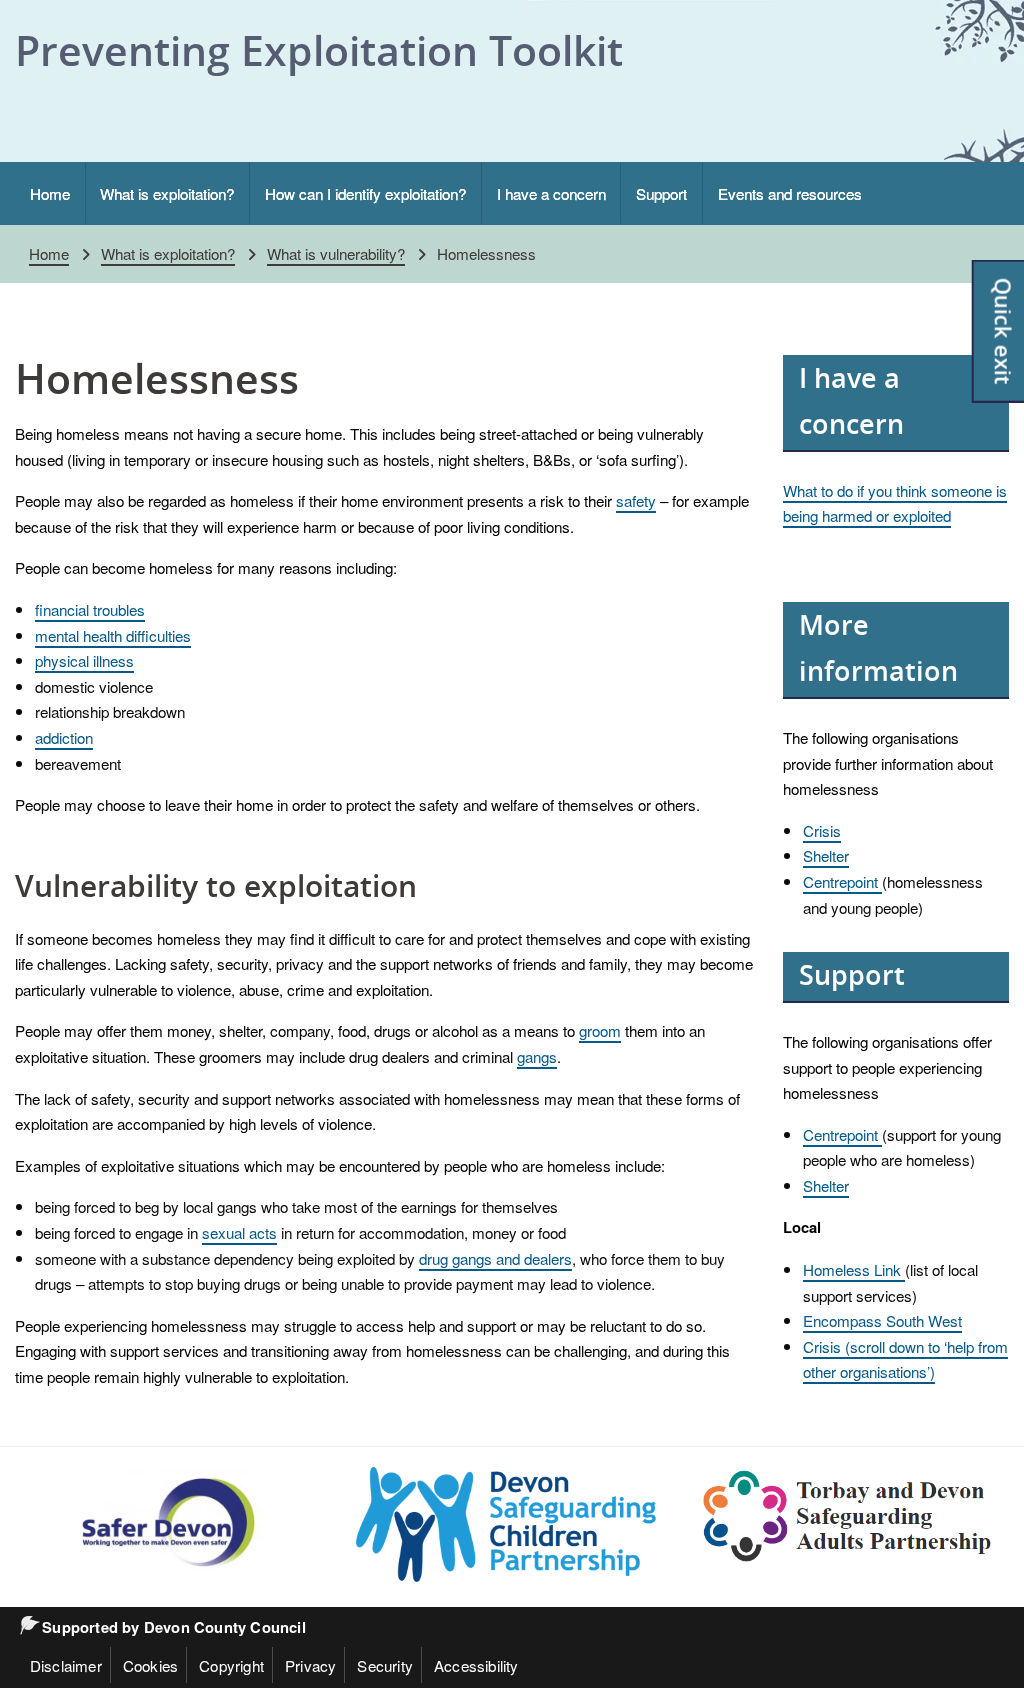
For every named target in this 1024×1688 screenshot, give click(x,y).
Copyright (231, 1665)
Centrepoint (842, 881)
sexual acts (239, 1232)
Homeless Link (854, 1269)
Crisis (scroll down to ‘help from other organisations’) (905, 1359)
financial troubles (90, 609)
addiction (64, 737)
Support (661, 193)
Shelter (826, 855)
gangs (537, 1056)
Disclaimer (66, 1665)
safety (636, 500)
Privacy (310, 1665)
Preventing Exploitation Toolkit (319, 50)
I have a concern (551, 193)
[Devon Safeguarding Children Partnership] (506, 1524)
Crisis (822, 830)
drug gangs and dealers (495, 1258)
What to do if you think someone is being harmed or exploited (895, 503)
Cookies (150, 1665)
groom (600, 1030)
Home (50, 193)
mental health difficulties (113, 635)
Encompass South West (882, 1320)
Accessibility (476, 1665)
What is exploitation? (167, 193)
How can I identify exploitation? (365, 193)
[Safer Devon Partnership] (165, 1522)
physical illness (84, 660)
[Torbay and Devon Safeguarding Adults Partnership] (848, 1516)
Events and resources (790, 193)
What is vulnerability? (336, 253)
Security (385, 1665)
